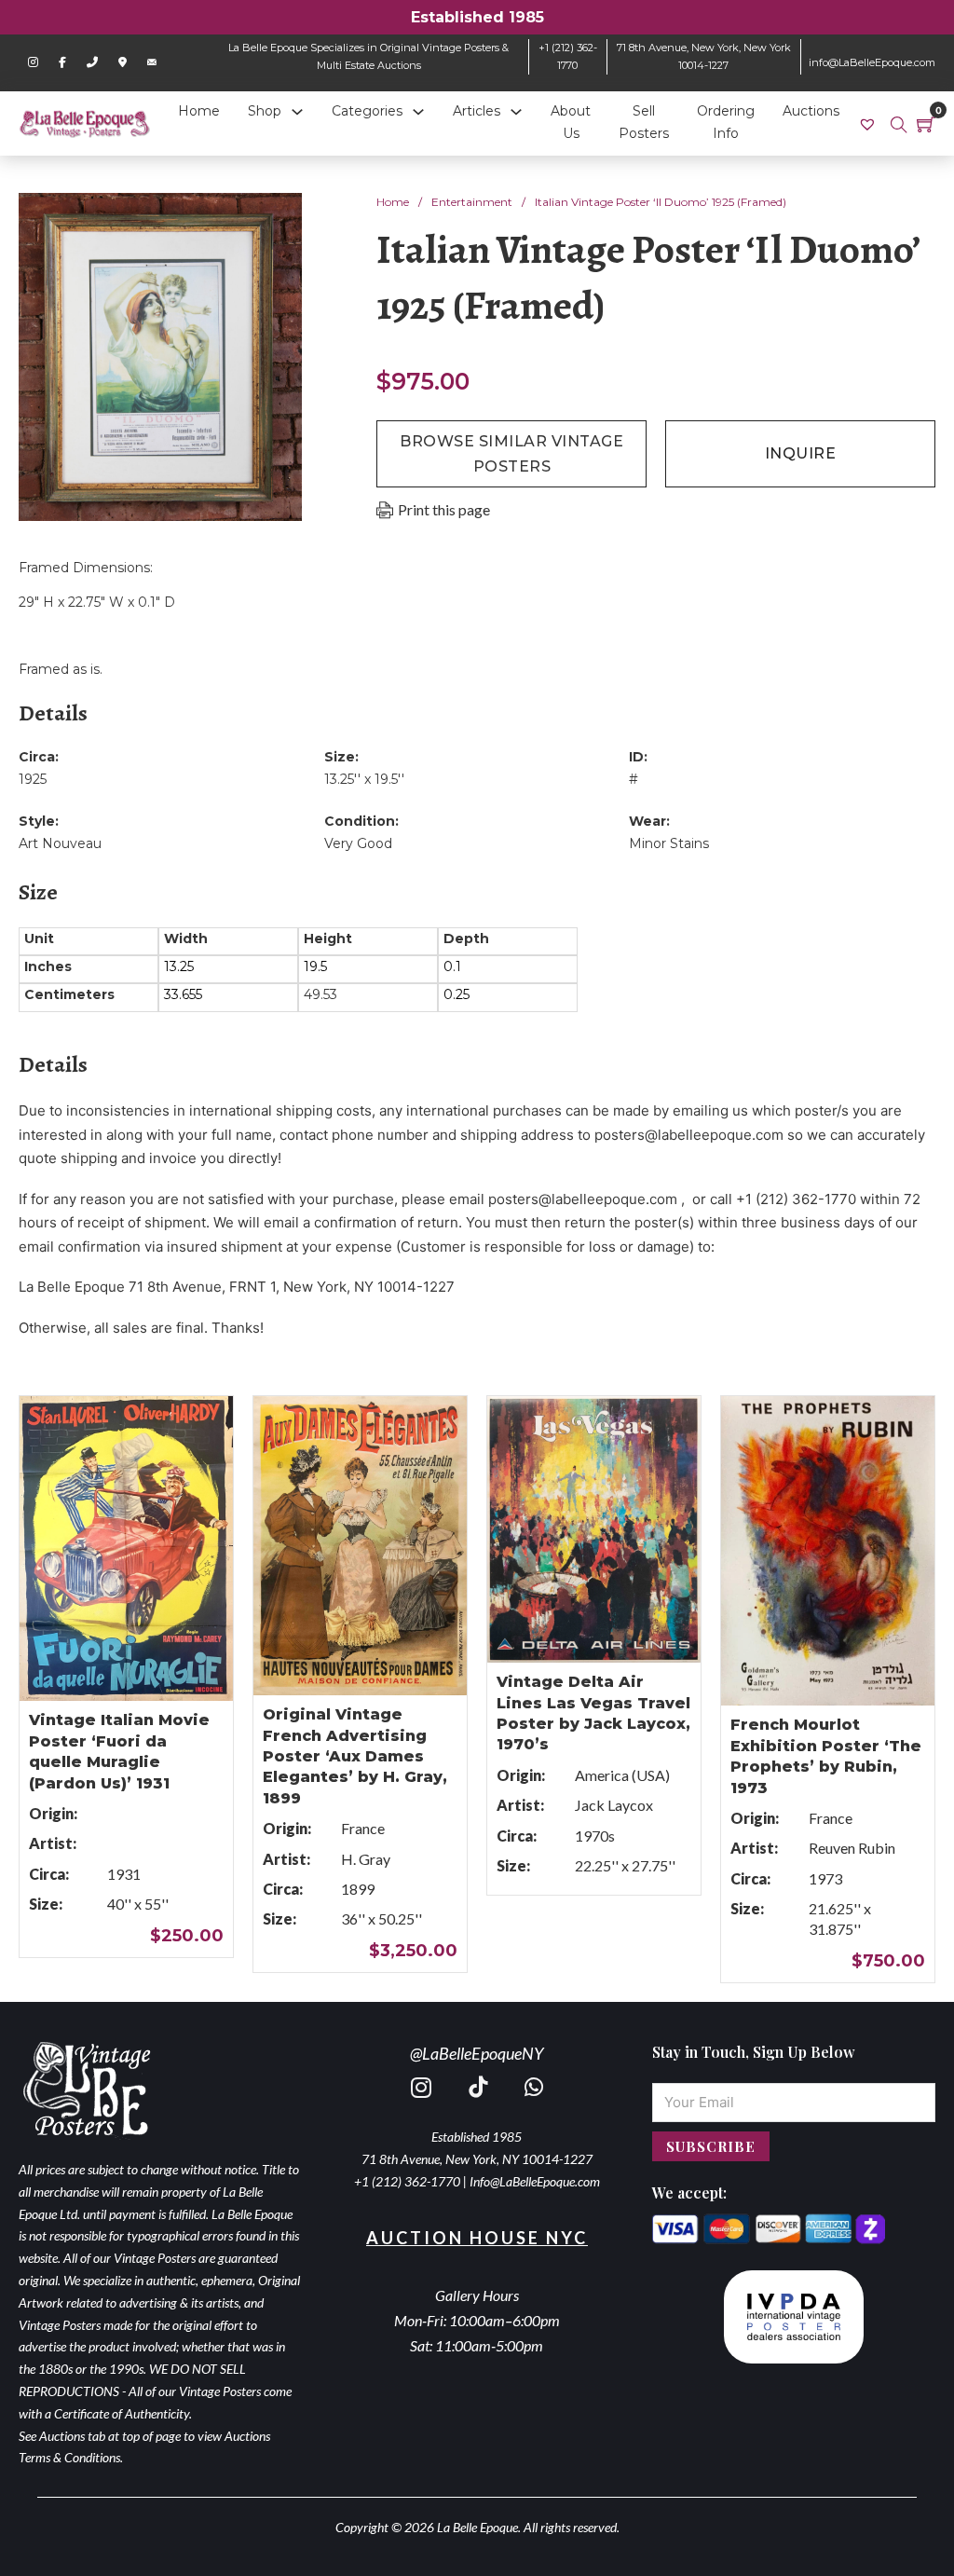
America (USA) (622, 1775)
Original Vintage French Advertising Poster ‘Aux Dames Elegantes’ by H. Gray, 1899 (355, 1756)
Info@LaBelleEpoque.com (535, 2181)
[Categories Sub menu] (418, 112)
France (363, 1828)
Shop (265, 111)
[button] (277, 218)
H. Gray (366, 1859)
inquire (801, 453)
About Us (571, 122)
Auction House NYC (477, 2238)
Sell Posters (644, 122)
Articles (477, 111)
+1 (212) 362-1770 (407, 2181)
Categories (367, 111)
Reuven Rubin (852, 1848)
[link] (870, 123)
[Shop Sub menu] (297, 112)
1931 (124, 1874)
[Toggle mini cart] (926, 124)
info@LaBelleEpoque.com (872, 62)
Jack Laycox (614, 1805)
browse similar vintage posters (511, 454)
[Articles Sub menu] (516, 112)
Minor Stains (669, 843)
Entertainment (472, 202)
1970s (595, 1836)
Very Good (358, 843)
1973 (825, 1878)
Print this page (444, 509)
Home (199, 111)
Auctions (811, 111)
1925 (33, 779)
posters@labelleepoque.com (689, 1135)
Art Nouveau (60, 843)
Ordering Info (726, 122)
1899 (358, 1889)
